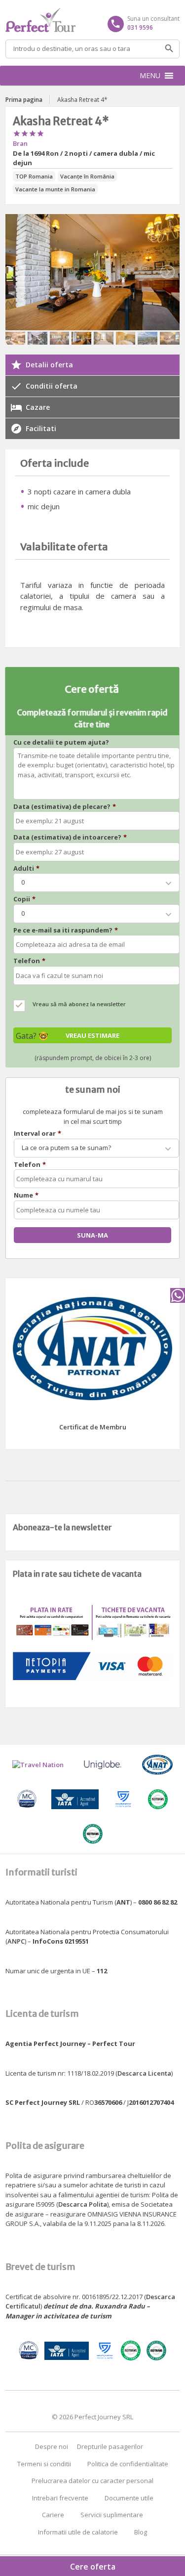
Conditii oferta (52, 386)
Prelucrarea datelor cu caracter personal (92, 2481)
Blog (141, 2532)
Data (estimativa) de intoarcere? (70, 837)
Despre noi (52, 2446)
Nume (26, 1195)
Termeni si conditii (44, 2464)
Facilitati (41, 428)
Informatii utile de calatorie (78, 2532)
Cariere (53, 2515)
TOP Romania (34, 176)
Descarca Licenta (144, 2073)
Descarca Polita (83, 2204)
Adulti (26, 868)
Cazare (38, 407)
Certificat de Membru (93, 1427)
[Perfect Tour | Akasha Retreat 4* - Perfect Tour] (92, 20)
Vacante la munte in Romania (55, 189)
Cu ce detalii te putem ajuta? (61, 742)
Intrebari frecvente (60, 2498)
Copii (24, 899)
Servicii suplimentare (112, 2515)
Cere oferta (93, 2567)
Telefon (29, 961)
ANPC (16, 1941)
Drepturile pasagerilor (110, 2446)
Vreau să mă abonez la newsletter (79, 1004)
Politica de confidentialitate (128, 2464)
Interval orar (37, 1133)
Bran (20, 143)
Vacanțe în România (87, 176)
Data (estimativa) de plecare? (65, 807)
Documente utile (129, 2498)
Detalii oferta (49, 365)
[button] (150, 76)
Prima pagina (24, 100)
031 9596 (140, 27)
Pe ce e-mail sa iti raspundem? (66, 930)
